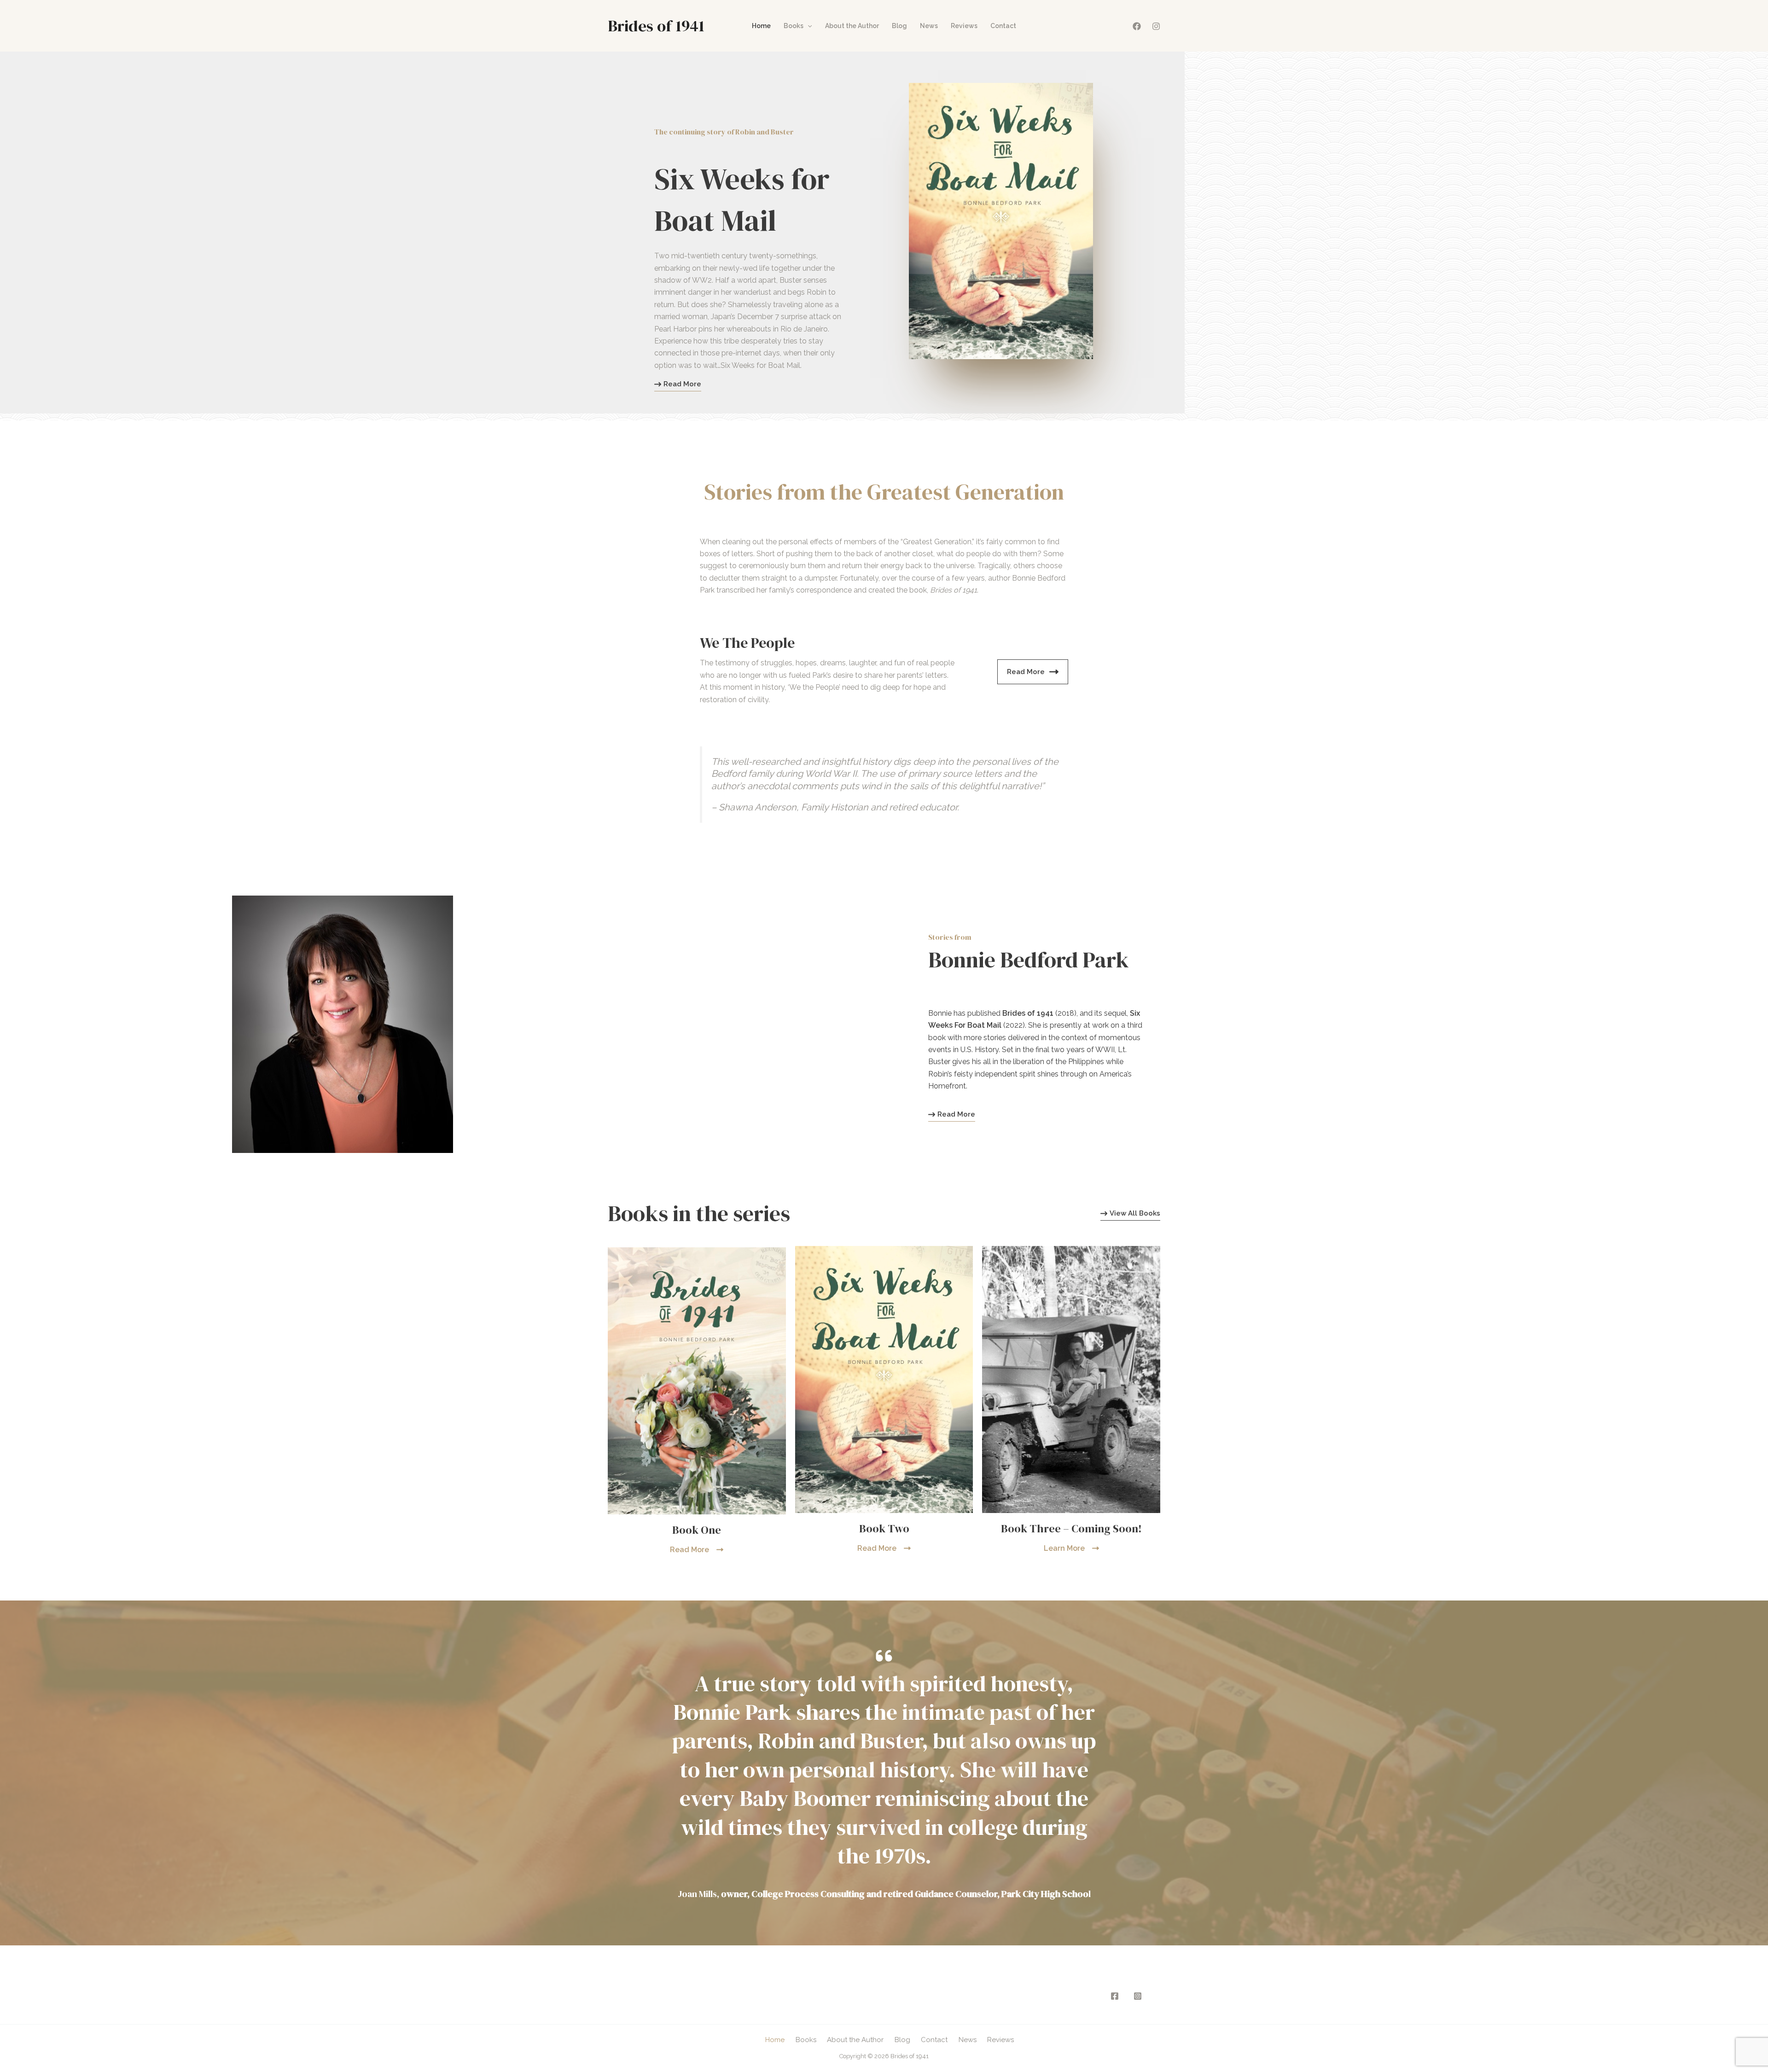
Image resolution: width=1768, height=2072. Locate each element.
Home (761, 26)
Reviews (964, 26)
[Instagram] (1156, 26)
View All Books (1135, 1214)
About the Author (852, 26)
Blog (899, 26)
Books (794, 26)
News (929, 26)
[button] (808, 26)
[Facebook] (1137, 26)
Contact (1003, 26)
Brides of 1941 (656, 26)
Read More (1026, 672)
